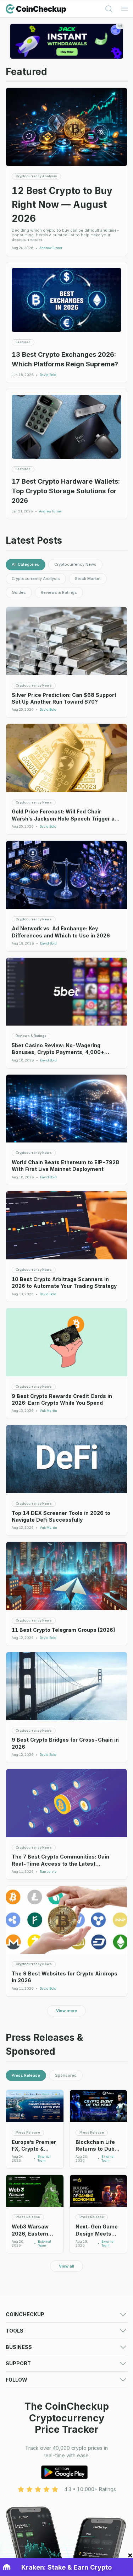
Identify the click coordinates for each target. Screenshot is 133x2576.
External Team (44, 2159)
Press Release (26, 2075)
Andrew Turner (51, 248)
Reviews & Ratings (59, 592)
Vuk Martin (48, 1411)
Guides (19, 592)
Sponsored (66, 2075)
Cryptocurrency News (75, 564)
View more (66, 2011)
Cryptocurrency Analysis (36, 579)
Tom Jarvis (48, 1872)
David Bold (48, 375)
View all (66, 2266)
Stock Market (88, 579)
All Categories (26, 564)
